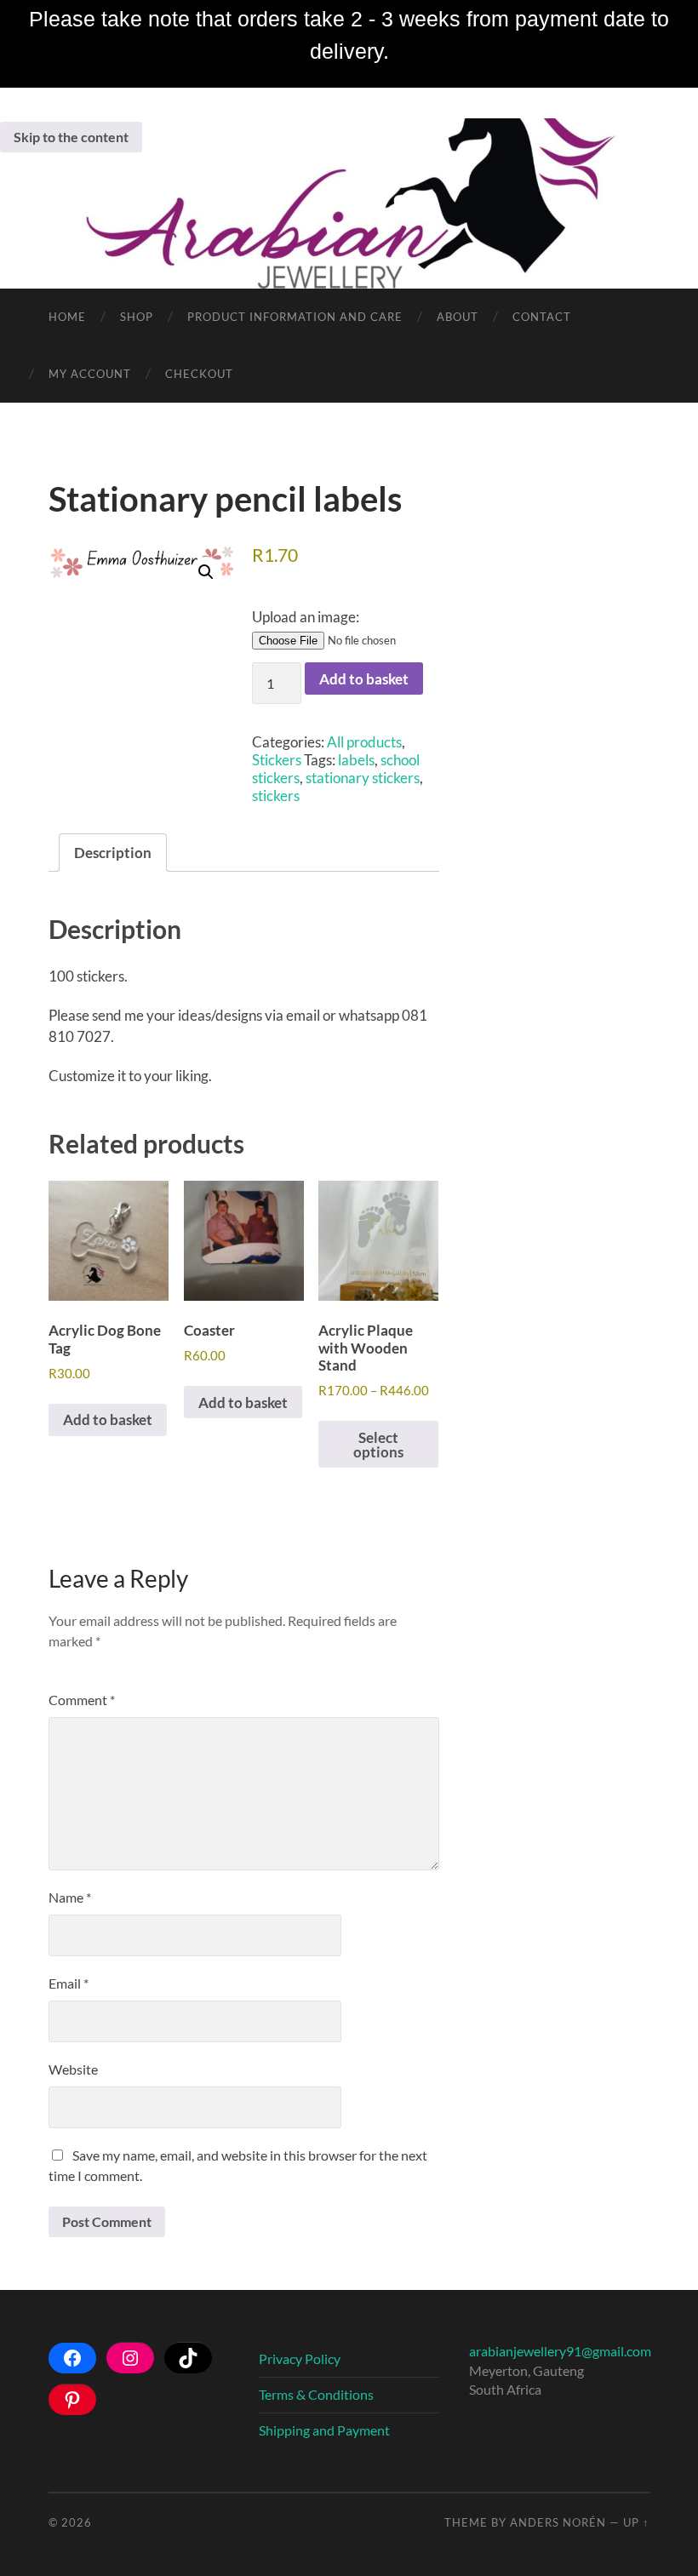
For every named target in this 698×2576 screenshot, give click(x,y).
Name (70, 1897)
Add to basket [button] (108, 1420)
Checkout (199, 374)
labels (356, 760)
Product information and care (295, 317)
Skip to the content (71, 137)
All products (364, 742)
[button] (206, 572)
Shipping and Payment (324, 2430)
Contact (542, 317)
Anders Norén (558, 2522)
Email (69, 1983)
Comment (82, 1700)
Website (73, 2069)
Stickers (277, 760)
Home (67, 317)
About (458, 317)
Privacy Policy (300, 2358)
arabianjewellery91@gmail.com (560, 2351)
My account (90, 374)
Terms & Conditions (316, 2394)
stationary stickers (363, 778)
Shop (137, 317)
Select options (378, 1445)
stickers (276, 796)
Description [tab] (113, 853)
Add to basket (364, 679)
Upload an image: (306, 617)
